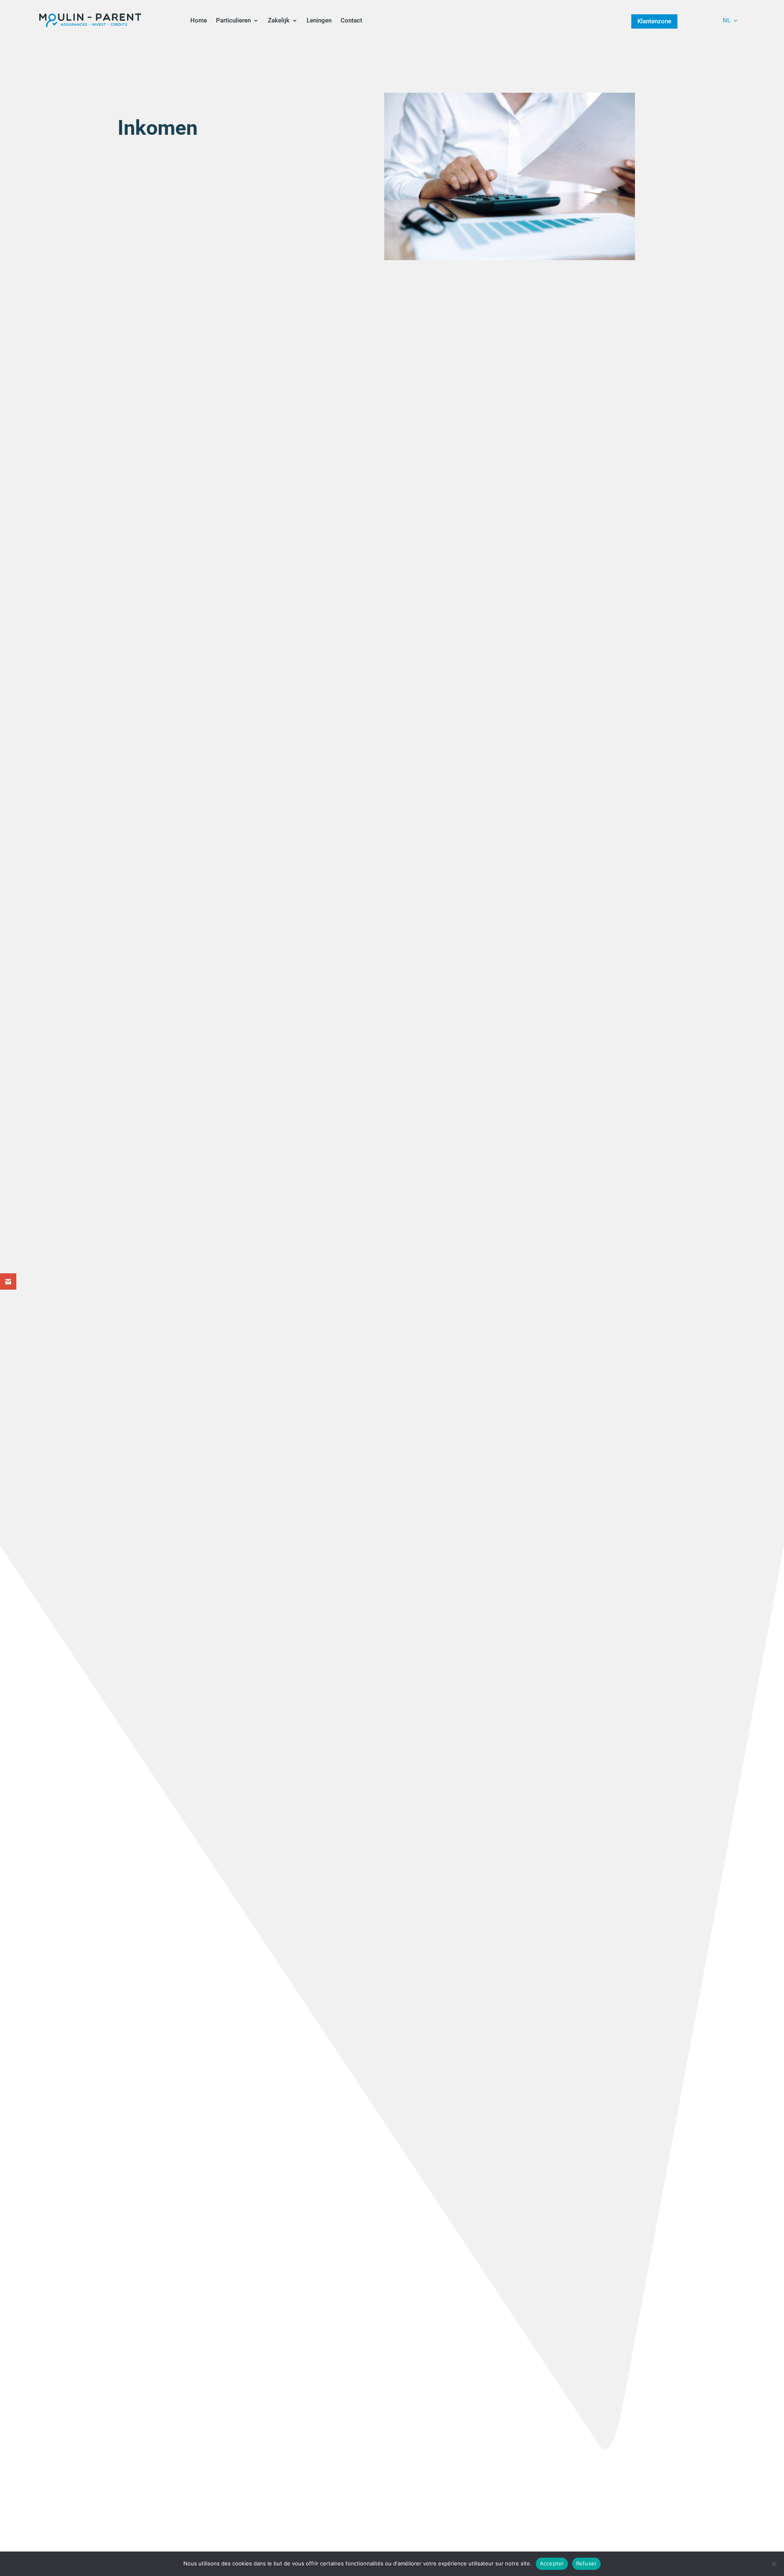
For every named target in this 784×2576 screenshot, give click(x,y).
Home (199, 20)
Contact (351, 20)
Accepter (552, 2563)
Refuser (587, 2563)
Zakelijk (279, 20)
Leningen (319, 20)
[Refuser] (774, 2564)
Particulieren (233, 20)
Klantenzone (654, 21)
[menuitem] (731, 22)
